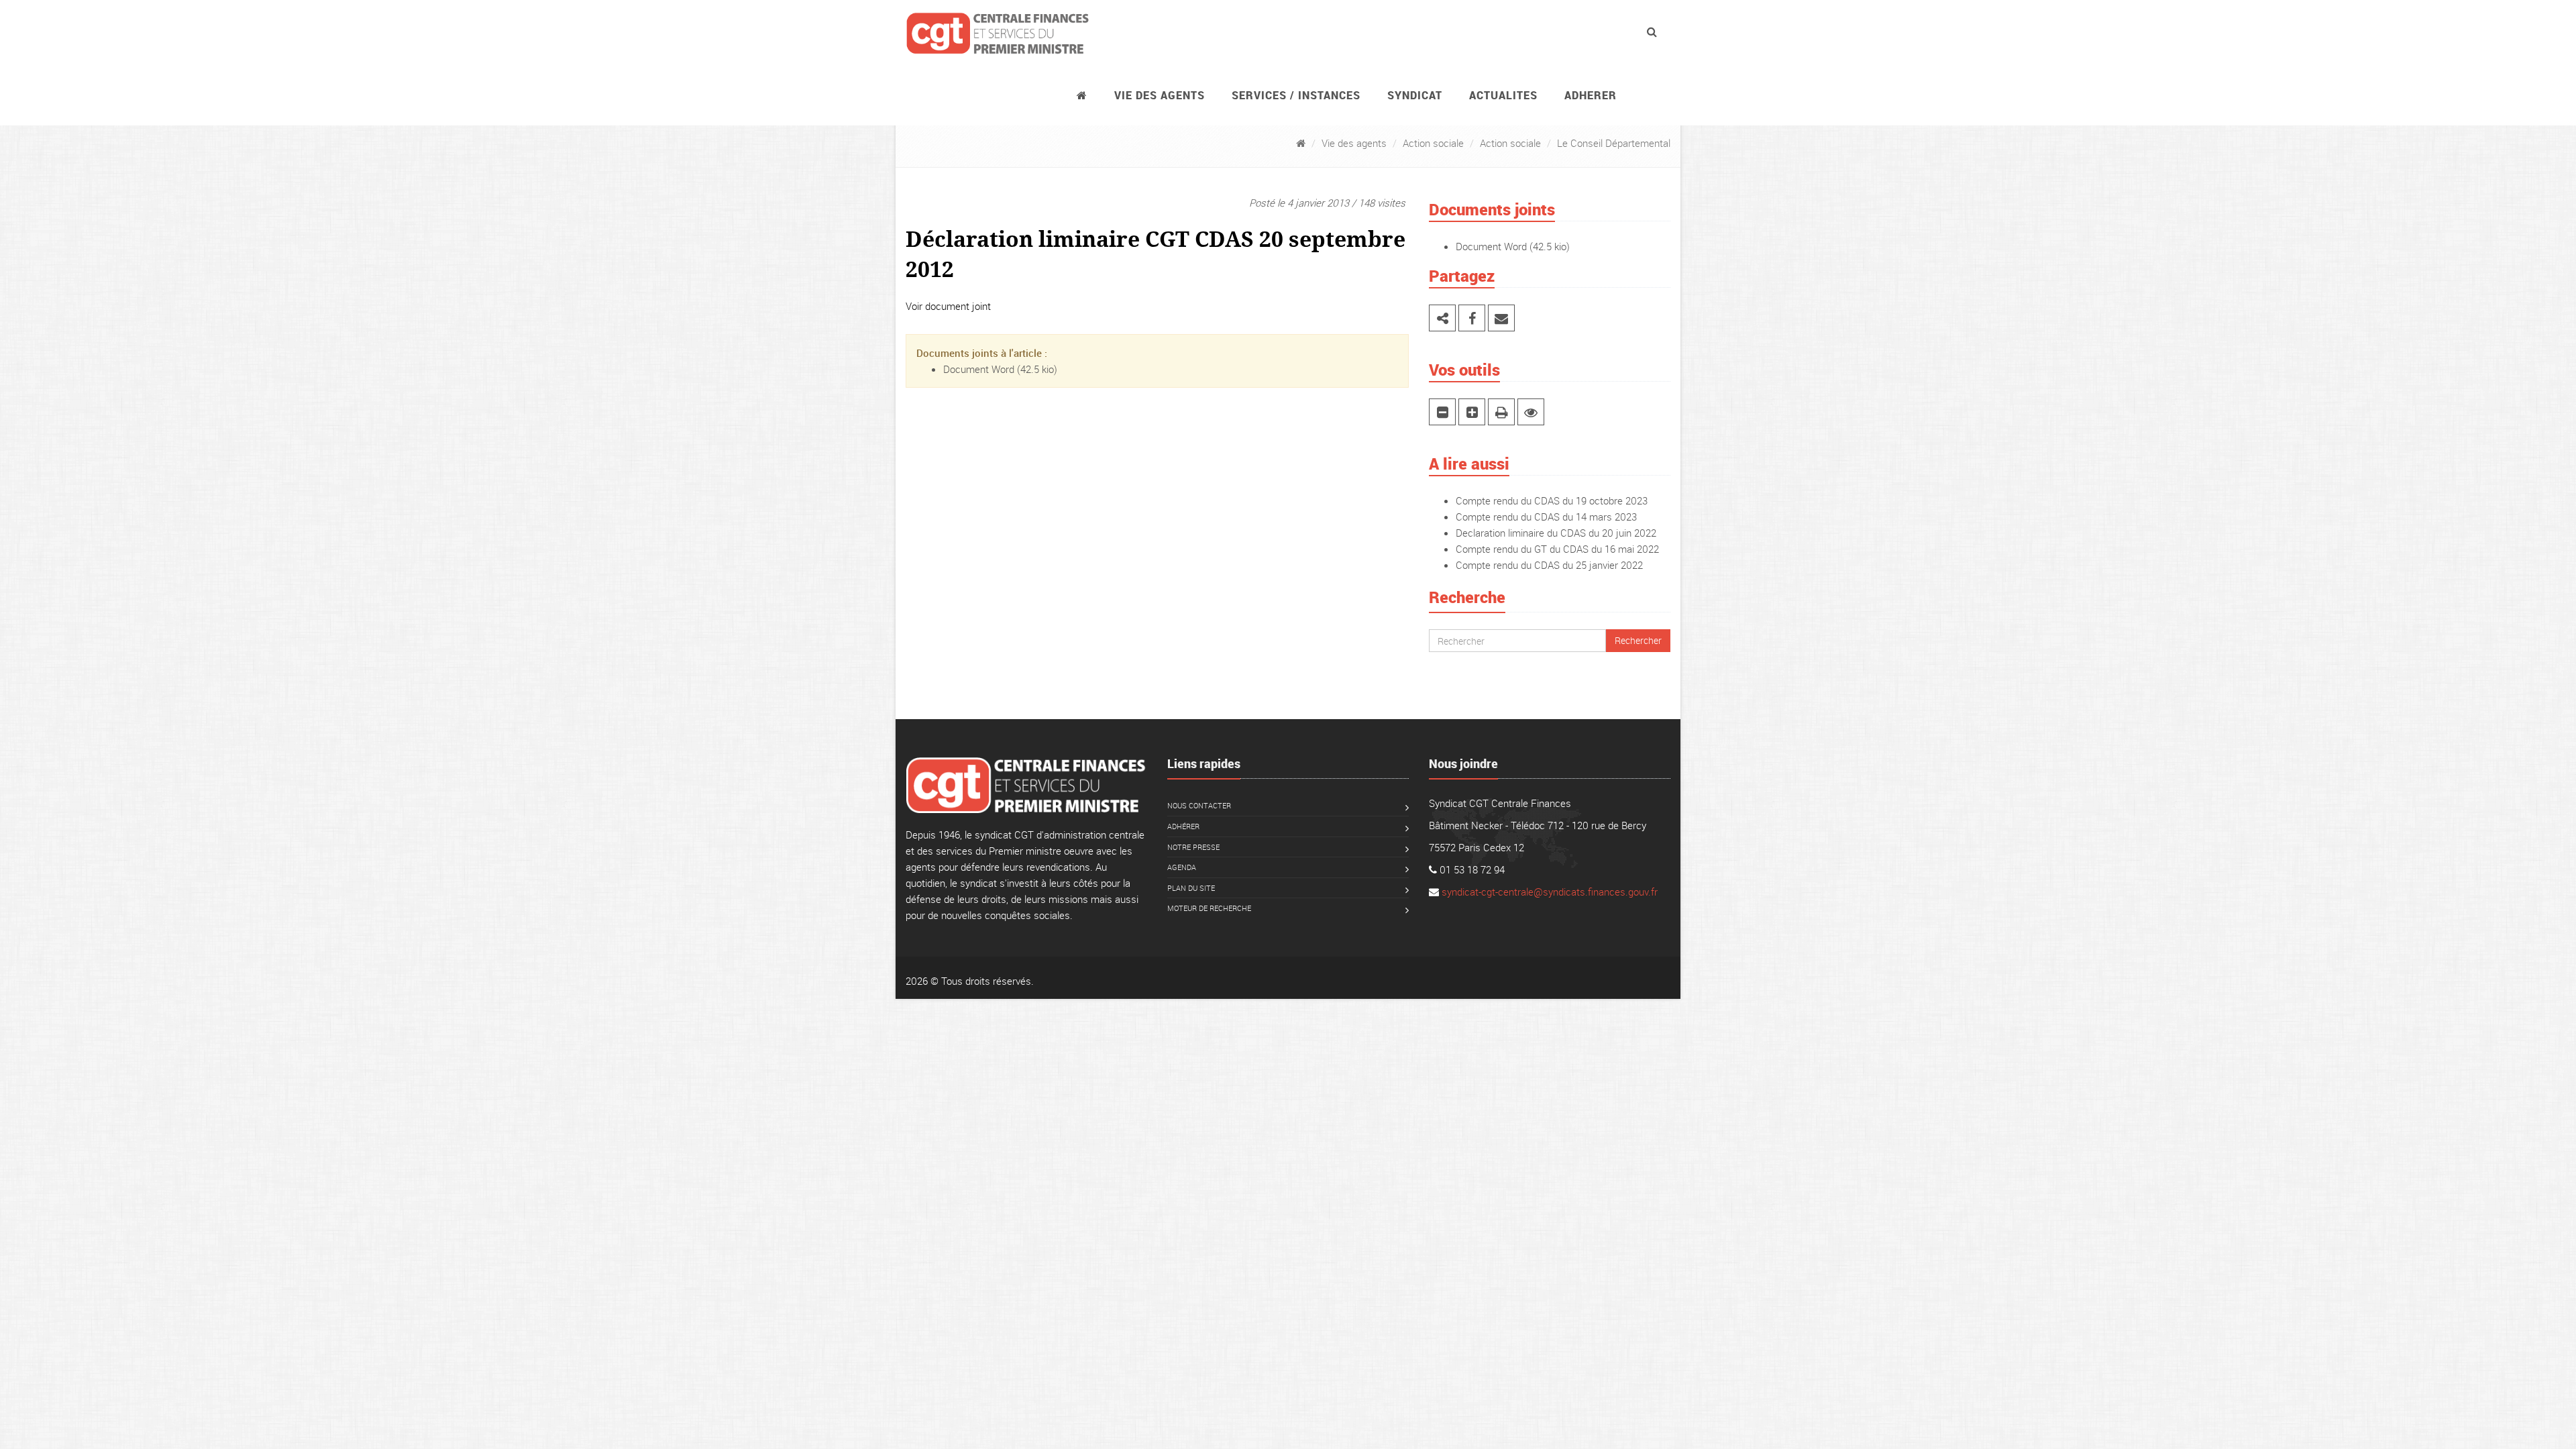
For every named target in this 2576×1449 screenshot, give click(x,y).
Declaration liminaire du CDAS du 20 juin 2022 (1556, 533)
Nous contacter (1199, 805)
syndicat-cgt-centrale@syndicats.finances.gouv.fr (1550, 892)
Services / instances (1296, 95)
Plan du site (1191, 888)
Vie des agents (1160, 95)
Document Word (979, 369)
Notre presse (1193, 847)
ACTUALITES (1503, 95)
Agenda (1182, 867)
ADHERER (1591, 95)
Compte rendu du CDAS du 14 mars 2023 (1546, 517)
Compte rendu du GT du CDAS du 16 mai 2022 (1557, 549)
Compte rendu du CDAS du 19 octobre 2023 (1552, 500)
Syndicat (1415, 95)
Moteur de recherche (1209, 908)
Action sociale (1433, 143)
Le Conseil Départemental (1614, 143)
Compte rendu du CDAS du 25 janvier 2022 (1549, 565)
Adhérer (1183, 826)
